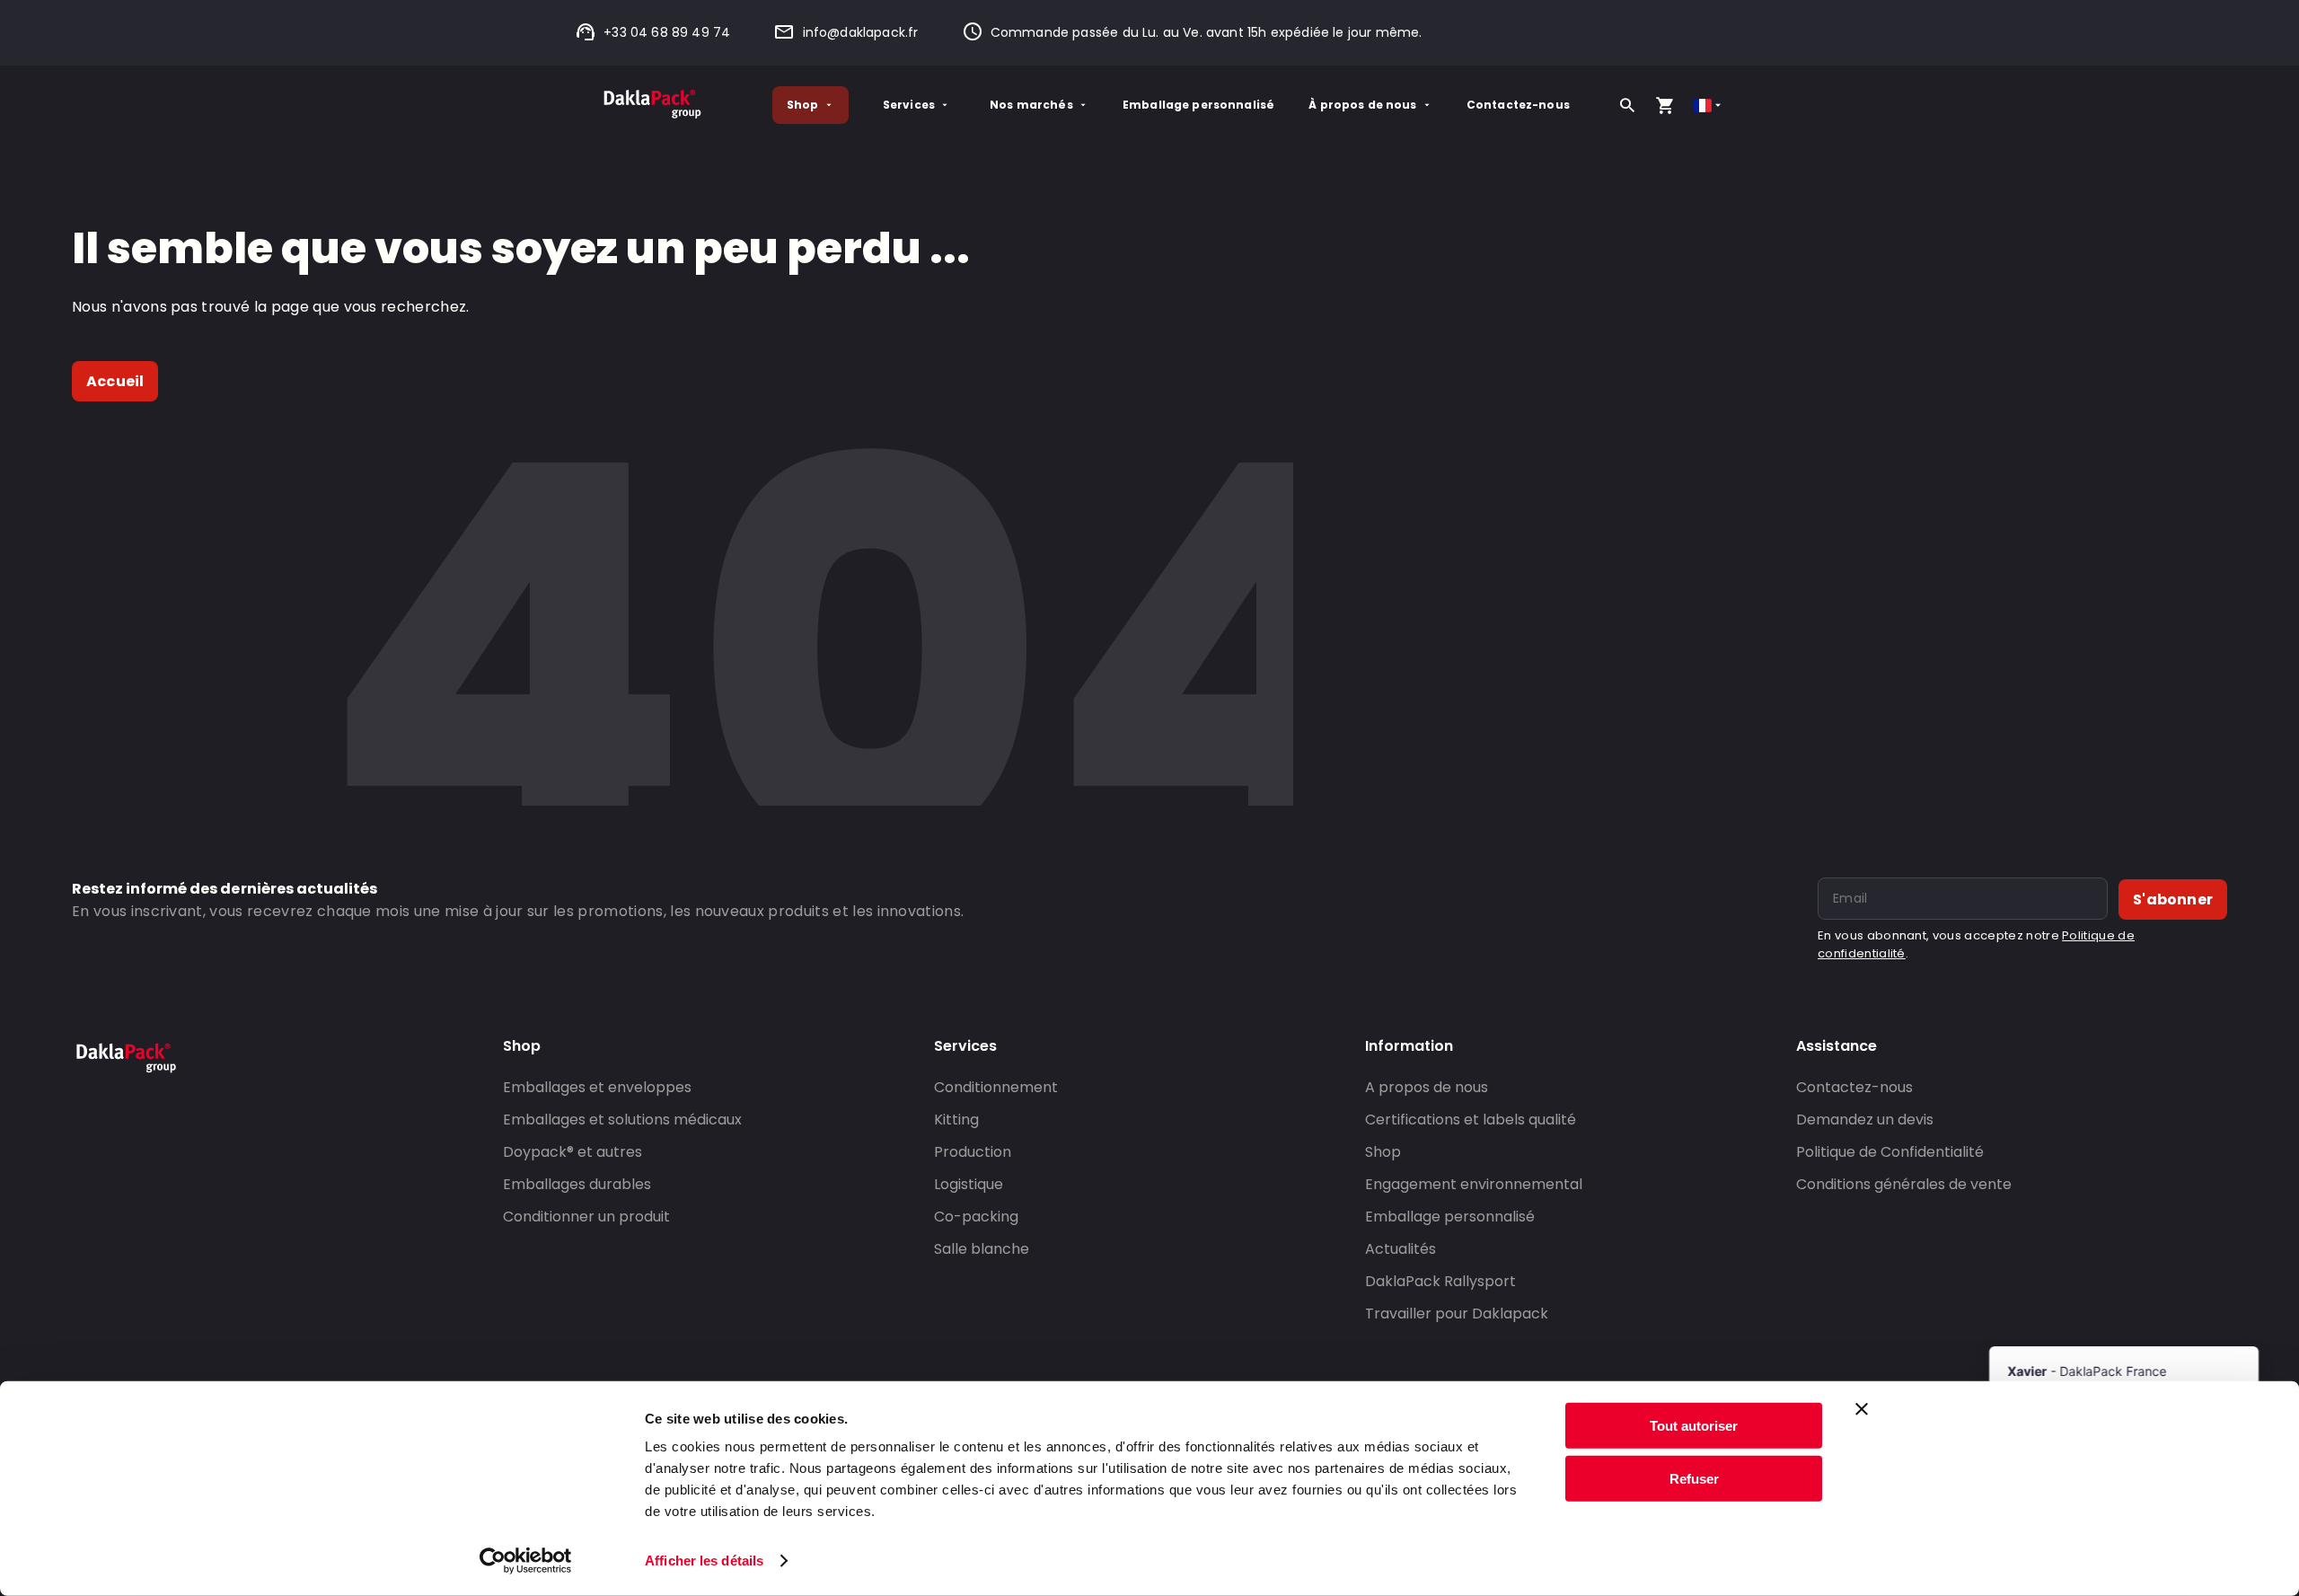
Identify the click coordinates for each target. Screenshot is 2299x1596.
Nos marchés (1031, 105)
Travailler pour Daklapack (1457, 1314)
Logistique (969, 1184)
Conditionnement (996, 1087)
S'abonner (2173, 899)
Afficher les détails (704, 1561)
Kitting (956, 1120)
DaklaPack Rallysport (1440, 1281)
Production (973, 1152)
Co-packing (976, 1217)
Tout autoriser (1694, 1426)
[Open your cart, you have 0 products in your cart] (1665, 105)
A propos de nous (1427, 1087)
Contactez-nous (1518, 105)
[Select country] (1709, 106)
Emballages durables (577, 1184)
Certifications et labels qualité (1471, 1120)
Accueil (115, 381)
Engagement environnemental (1474, 1184)
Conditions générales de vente (1904, 1184)
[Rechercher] (1627, 105)
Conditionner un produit (586, 1217)
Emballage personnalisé (1198, 105)
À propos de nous (1362, 105)
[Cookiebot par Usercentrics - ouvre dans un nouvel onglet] (526, 1561)
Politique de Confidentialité (1890, 1152)
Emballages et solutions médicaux (622, 1120)
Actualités (1401, 1249)
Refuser (1694, 1478)
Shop (803, 105)
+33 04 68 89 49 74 (667, 32)
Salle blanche (982, 1249)
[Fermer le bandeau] (1862, 1409)
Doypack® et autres (573, 1152)
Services (909, 105)
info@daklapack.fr (860, 32)
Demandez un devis (1865, 1120)
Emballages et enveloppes (597, 1087)
